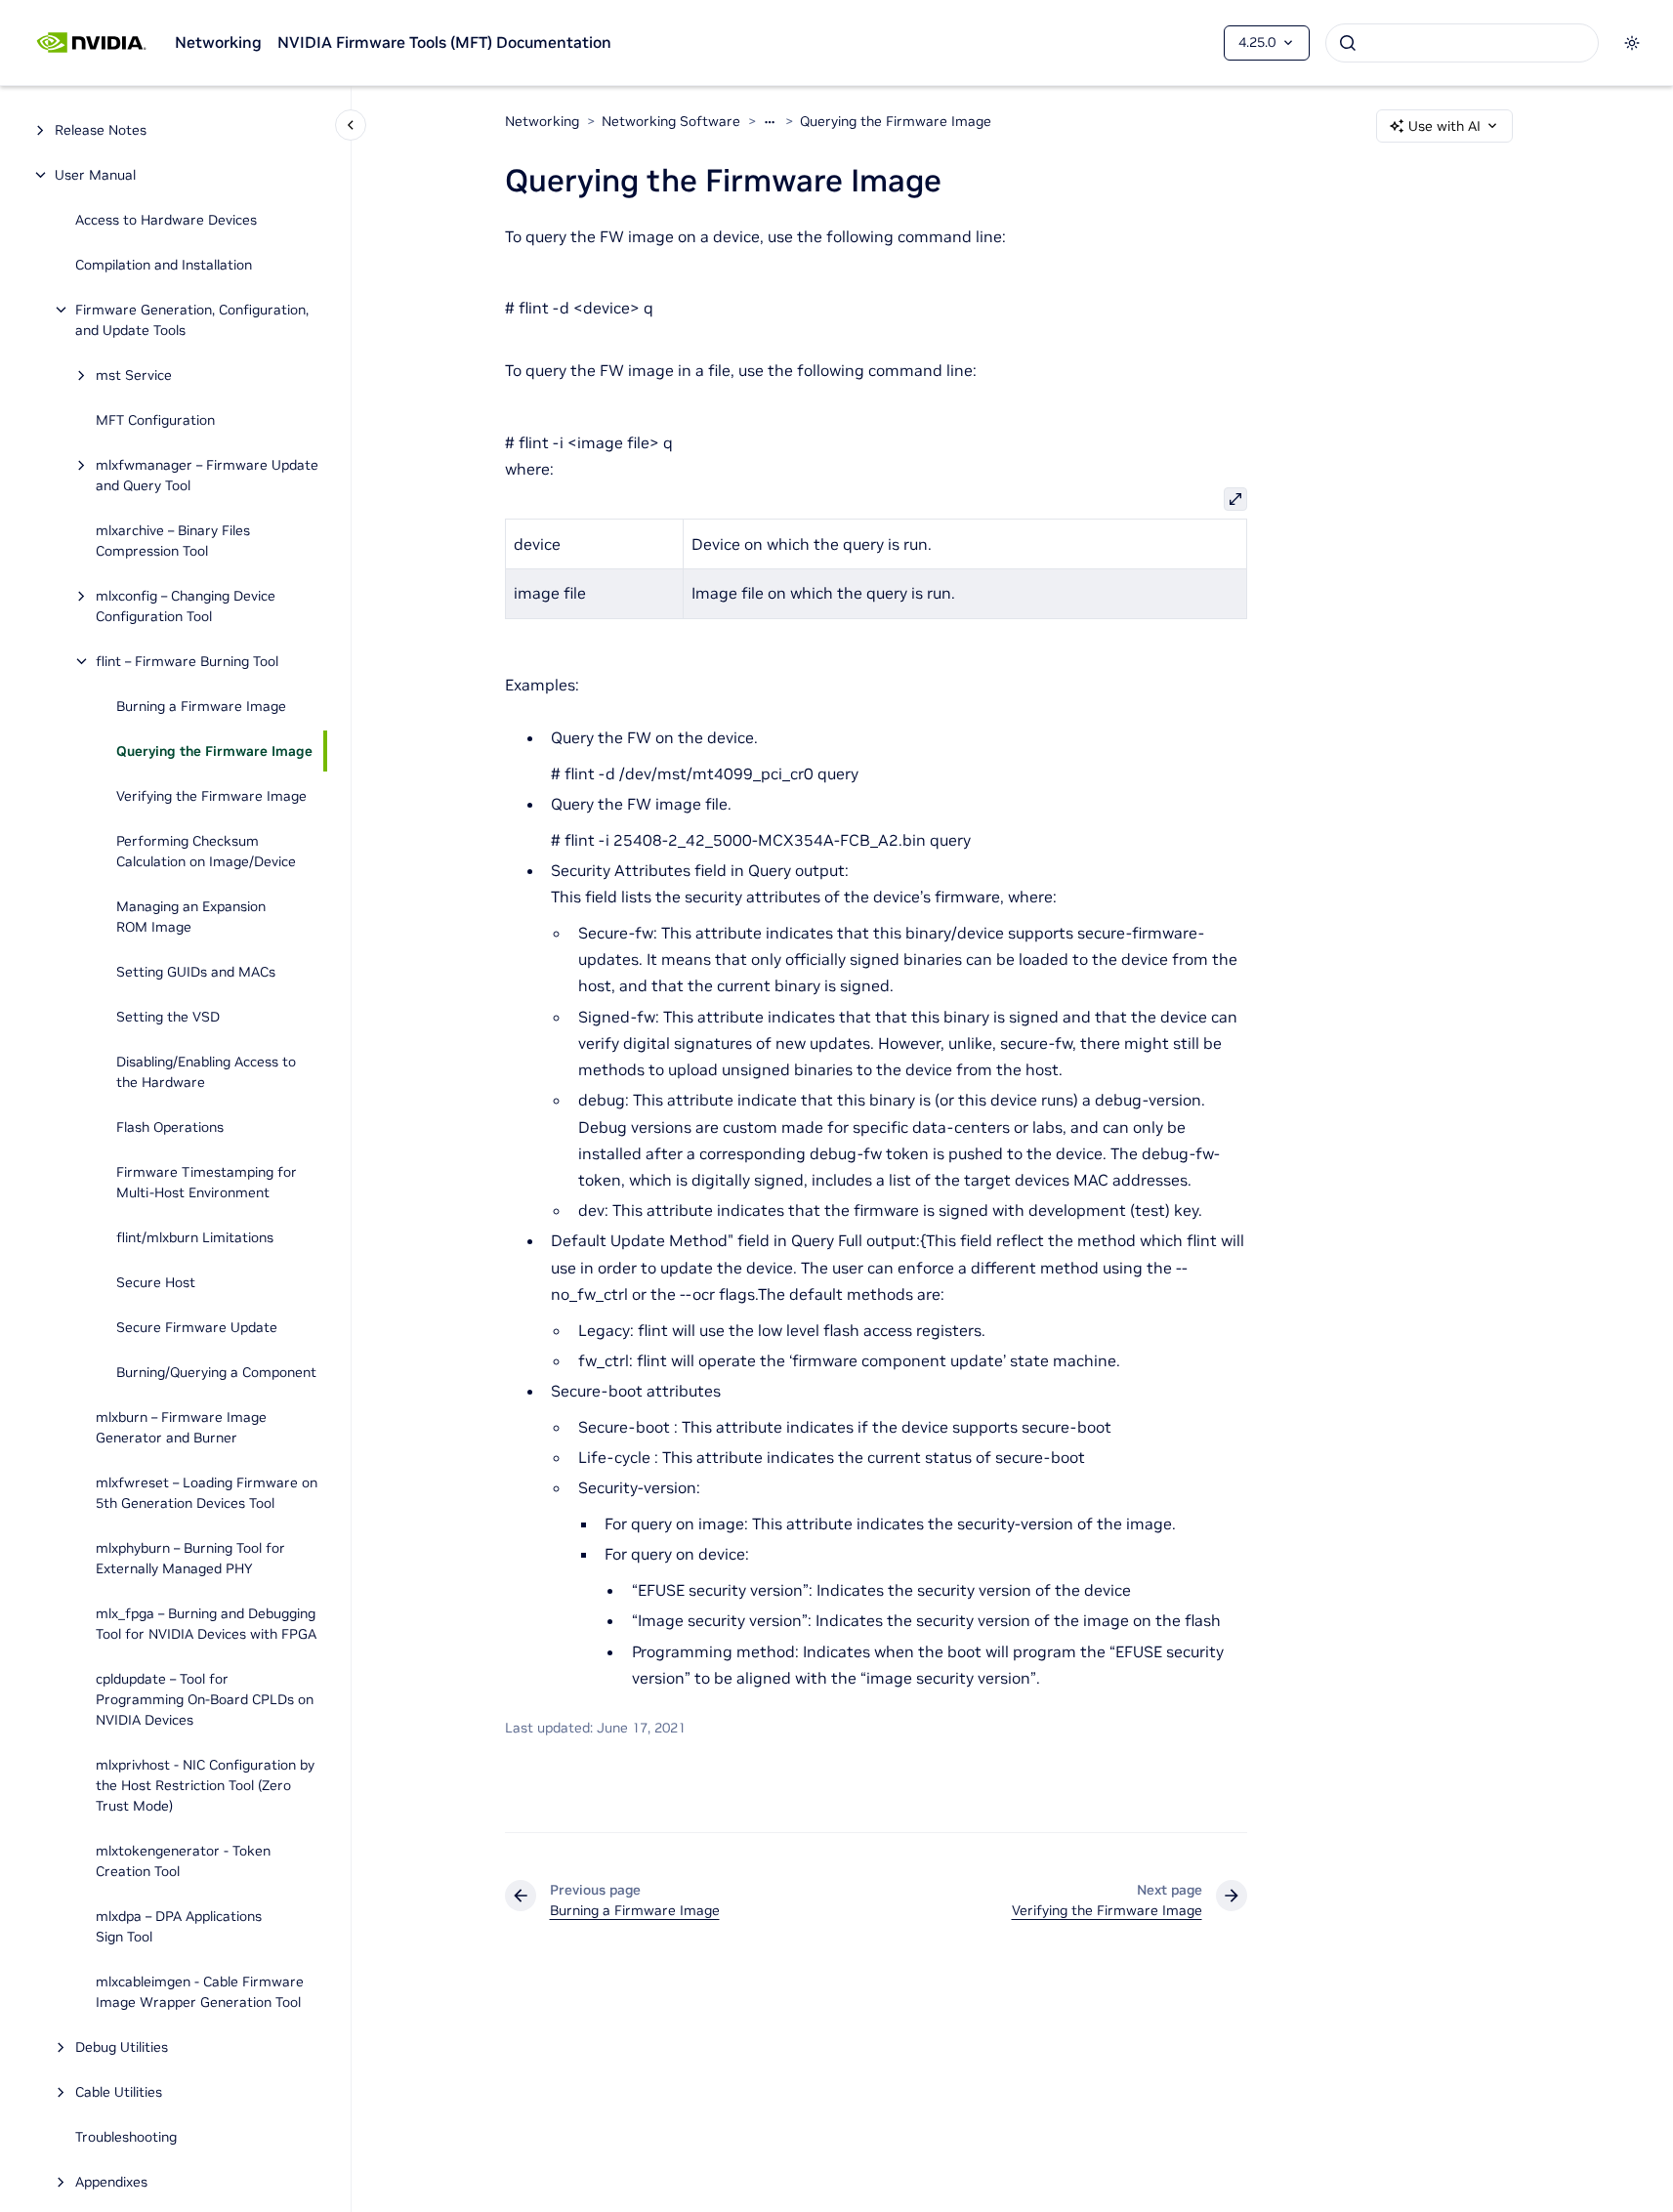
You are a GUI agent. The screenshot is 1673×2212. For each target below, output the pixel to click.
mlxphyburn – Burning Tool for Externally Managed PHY (190, 1558)
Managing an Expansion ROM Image (191, 917)
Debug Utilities (122, 2047)
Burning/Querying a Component (216, 1372)
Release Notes (101, 130)
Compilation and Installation (164, 265)
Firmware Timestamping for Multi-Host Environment (207, 1182)
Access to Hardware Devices (166, 220)
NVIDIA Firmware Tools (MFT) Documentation (444, 42)
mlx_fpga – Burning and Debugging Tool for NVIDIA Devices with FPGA (206, 1624)
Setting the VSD (168, 1017)
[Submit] (1348, 43)
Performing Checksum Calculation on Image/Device (206, 851)
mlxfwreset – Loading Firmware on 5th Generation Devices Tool (207, 1493)
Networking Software (671, 121)
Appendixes (111, 2182)
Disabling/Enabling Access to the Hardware (206, 1072)
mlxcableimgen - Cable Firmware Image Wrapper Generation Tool (200, 1992)
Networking (218, 42)
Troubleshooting (126, 2137)
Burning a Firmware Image (201, 706)
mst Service (134, 375)
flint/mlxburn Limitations (195, 1237)
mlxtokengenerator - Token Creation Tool (183, 1861)
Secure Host (156, 1282)
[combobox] (1462, 43)
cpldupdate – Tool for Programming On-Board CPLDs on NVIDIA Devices (205, 1699)
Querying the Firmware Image (214, 751)
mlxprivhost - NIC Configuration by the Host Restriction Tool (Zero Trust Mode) (205, 1785)
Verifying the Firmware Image (211, 796)
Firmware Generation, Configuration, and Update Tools (192, 320)
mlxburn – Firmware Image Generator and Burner (181, 1427)
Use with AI (1444, 126)
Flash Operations (170, 1127)
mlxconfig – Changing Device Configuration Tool (186, 606)
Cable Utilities (119, 2092)
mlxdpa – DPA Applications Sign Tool (179, 1926)
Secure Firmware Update (197, 1327)
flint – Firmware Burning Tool (187, 661)
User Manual (95, 175)
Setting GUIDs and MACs (196, 972)
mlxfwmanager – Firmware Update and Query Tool (207, 475)
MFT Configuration (155, 420)
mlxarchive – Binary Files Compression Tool (173, 541)
